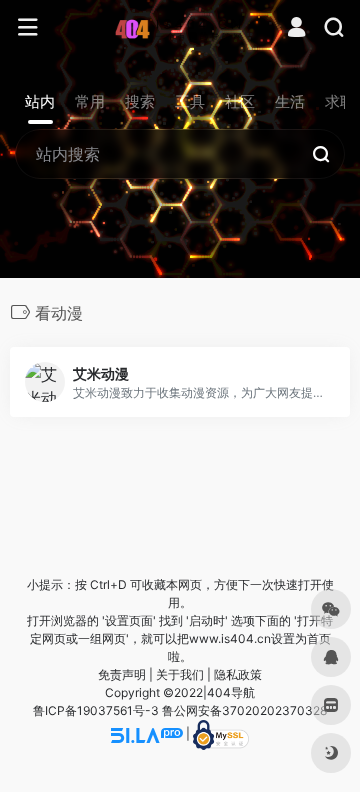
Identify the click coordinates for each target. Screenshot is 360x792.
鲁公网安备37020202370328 (244, 710)
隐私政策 (238, 674)
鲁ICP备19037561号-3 (96, 710)
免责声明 (122, 674)
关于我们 (180, 674)
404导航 (231, 692)
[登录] (296, 29)
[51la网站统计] (147, 733)
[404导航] (180, 28)
